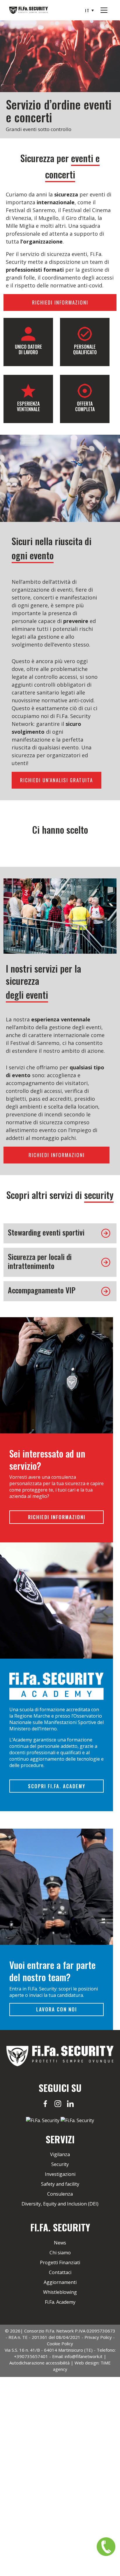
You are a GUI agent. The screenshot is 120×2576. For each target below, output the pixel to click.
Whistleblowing (60, 2292)
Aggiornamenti (60, 2282)
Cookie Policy (60, 2344)
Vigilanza (60, 2154)
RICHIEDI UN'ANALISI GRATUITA (57, 780)
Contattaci (60, 2272)
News (60, 2243)
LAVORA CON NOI (57, 2010)
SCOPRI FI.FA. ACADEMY (57, 1786)
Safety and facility (60, 2184)
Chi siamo (60, 2253)
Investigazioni (60, 2174)
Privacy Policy (98, 2337)
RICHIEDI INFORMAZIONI (60, 302)
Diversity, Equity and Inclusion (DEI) (60, 2204)
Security (60, 2164)
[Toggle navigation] (104, 10)
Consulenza (60, 2194)
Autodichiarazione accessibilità (39, 2363)
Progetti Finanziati (60, 2262)
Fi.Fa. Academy (60, 2302)
